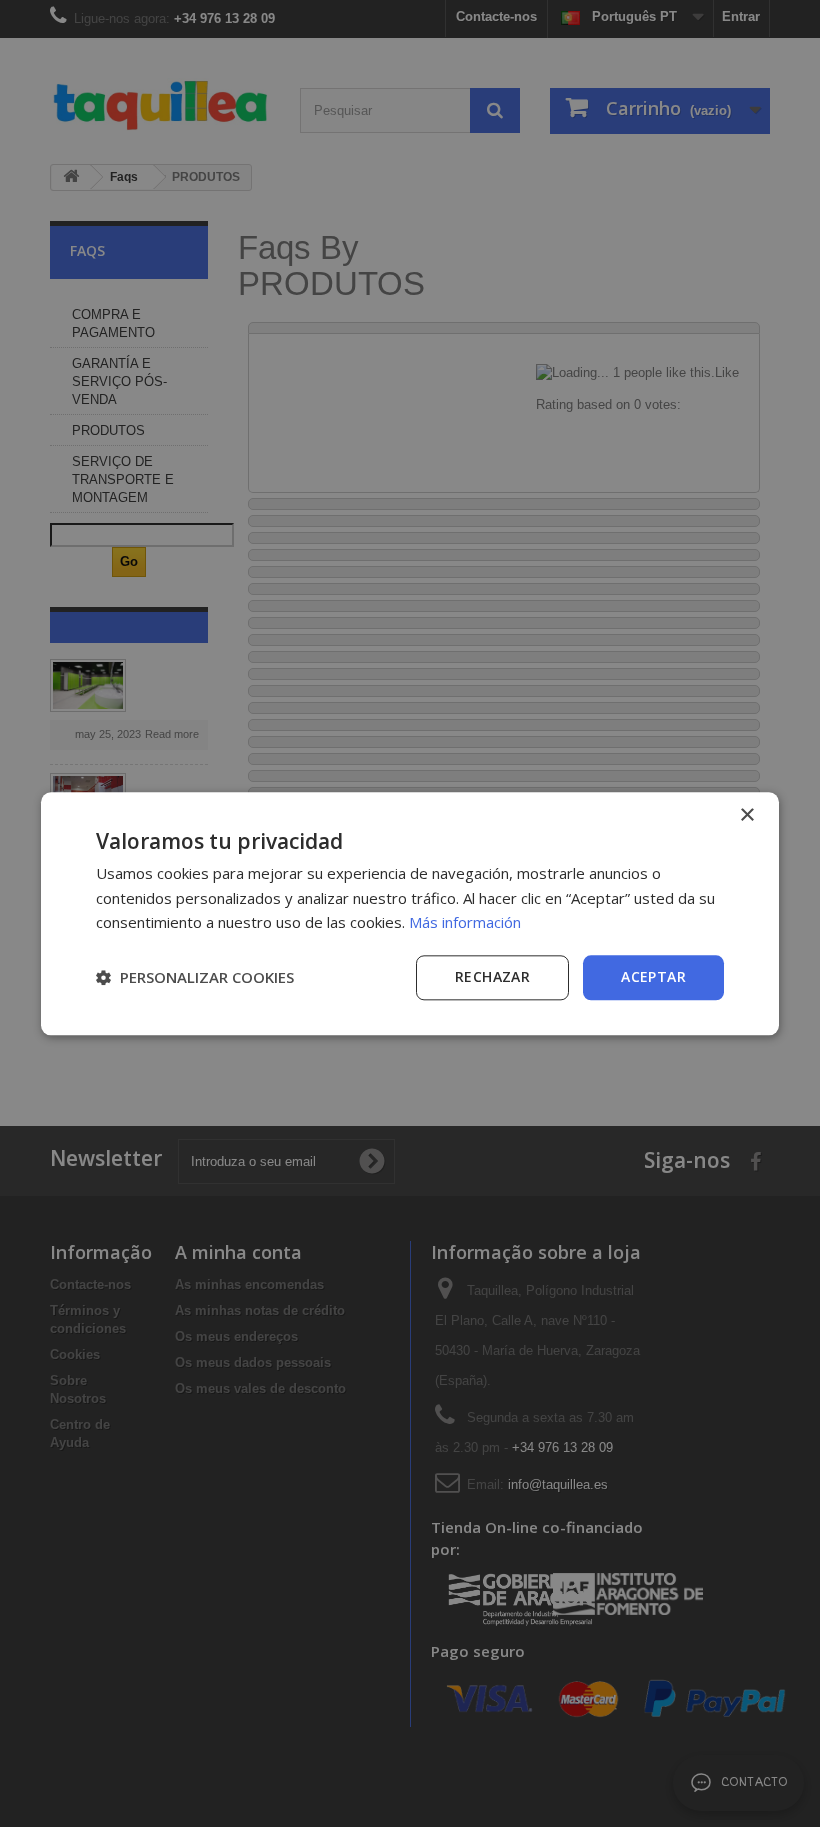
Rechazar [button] (492, 976)
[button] (195, 978)
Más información (465, 923)
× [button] (746, 815)
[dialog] (410, 913)
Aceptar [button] (653, 976)
